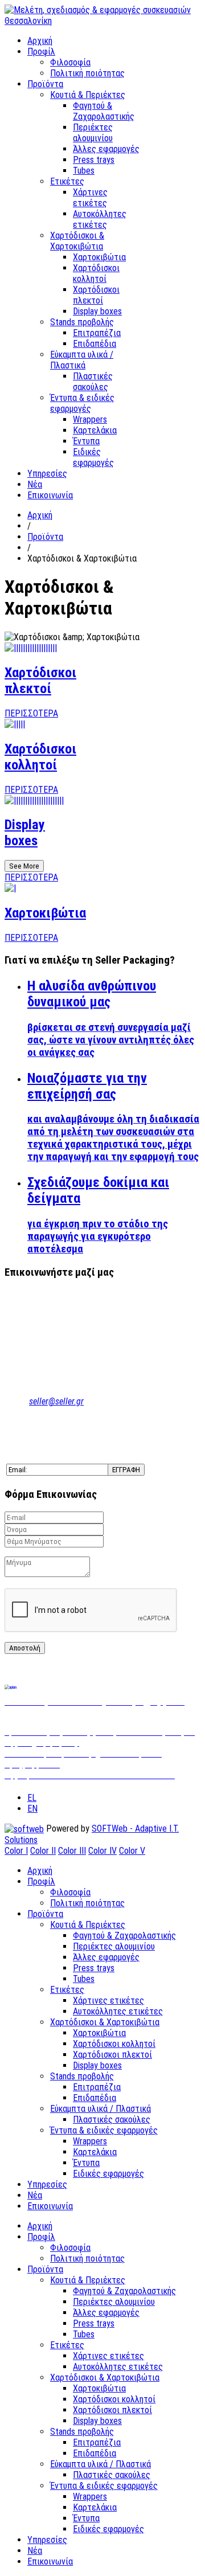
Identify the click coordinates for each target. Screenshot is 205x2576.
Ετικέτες (67, 181)
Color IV (102, 1851)
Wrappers (90, 419)
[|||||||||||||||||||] (31, 648)
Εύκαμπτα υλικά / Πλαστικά (82, 360)
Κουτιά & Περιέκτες (88, 95)
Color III (72, 1851)
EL (32, 1798)
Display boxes (97, 311)
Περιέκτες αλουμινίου (93, 133)
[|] (10, 888)
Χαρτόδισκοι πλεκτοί (96, 295)
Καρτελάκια (95, 430)
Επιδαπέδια (95, 344)
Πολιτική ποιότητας (87, 73)
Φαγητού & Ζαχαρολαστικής (104, 111)
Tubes (84, 171)
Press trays (94, 160)
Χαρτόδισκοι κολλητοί (96, 273)
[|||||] (15, 724)
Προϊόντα (45, 84)
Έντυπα (86, 441)
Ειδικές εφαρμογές (93, 457)
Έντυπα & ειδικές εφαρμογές (82, 403)
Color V (132, 1851)
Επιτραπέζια (97, 333)
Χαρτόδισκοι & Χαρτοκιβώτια (77, 241)
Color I (16, 1851)
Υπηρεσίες (47, 474)
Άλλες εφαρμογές (106, 149)
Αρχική (40, 41)
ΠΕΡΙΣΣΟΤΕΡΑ (31, 713)
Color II (43, 1851)
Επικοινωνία (50, 495)
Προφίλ (41, 52)
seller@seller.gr (56, 1401)
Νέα (35, 484)
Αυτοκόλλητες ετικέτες (100, 219)
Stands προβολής (82, 322)
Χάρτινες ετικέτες (90, 198)
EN (32, 1809)
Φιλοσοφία (70, 62)
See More (24, 866)
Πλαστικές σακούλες (93, 382)
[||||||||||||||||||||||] (34, 800)
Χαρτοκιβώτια (99, 257)
